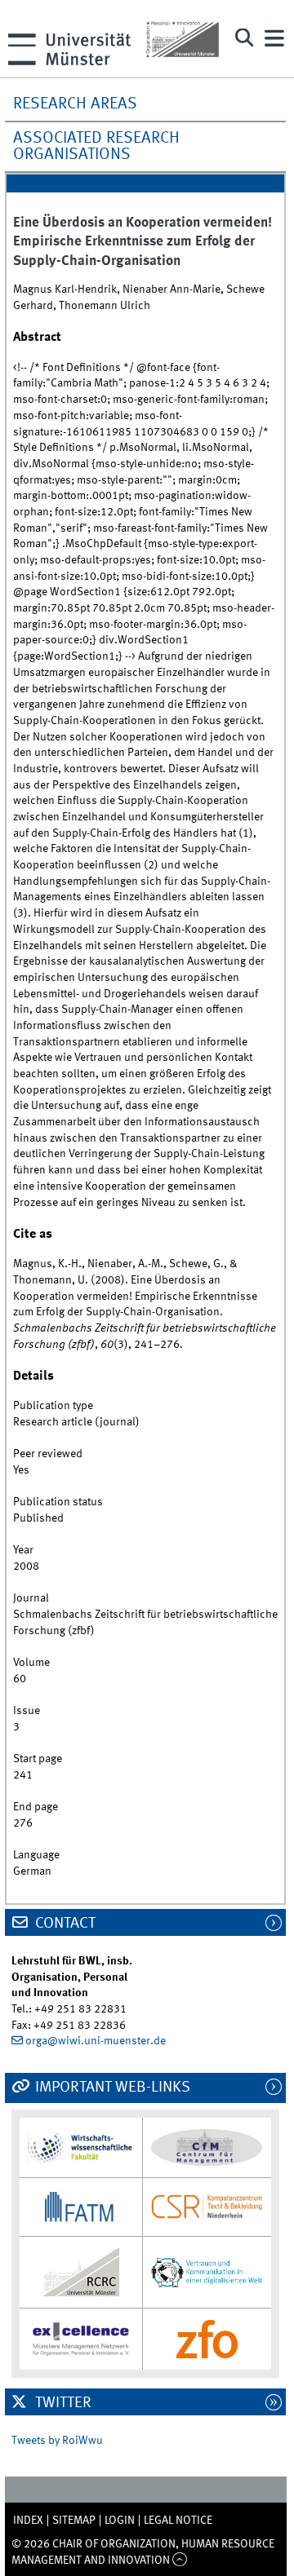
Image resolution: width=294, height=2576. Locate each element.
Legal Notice (178, 2521)
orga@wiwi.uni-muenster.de (96, 2041)
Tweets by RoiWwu (57, 2441)
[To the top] (180, 2561)
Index (28, 2521)
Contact (64, 1924)
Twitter (62, 2403)
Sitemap (74, 2521)
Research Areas (75, 104)
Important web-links (111, 2088)
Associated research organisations (96, 147)
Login (120, 2521)
